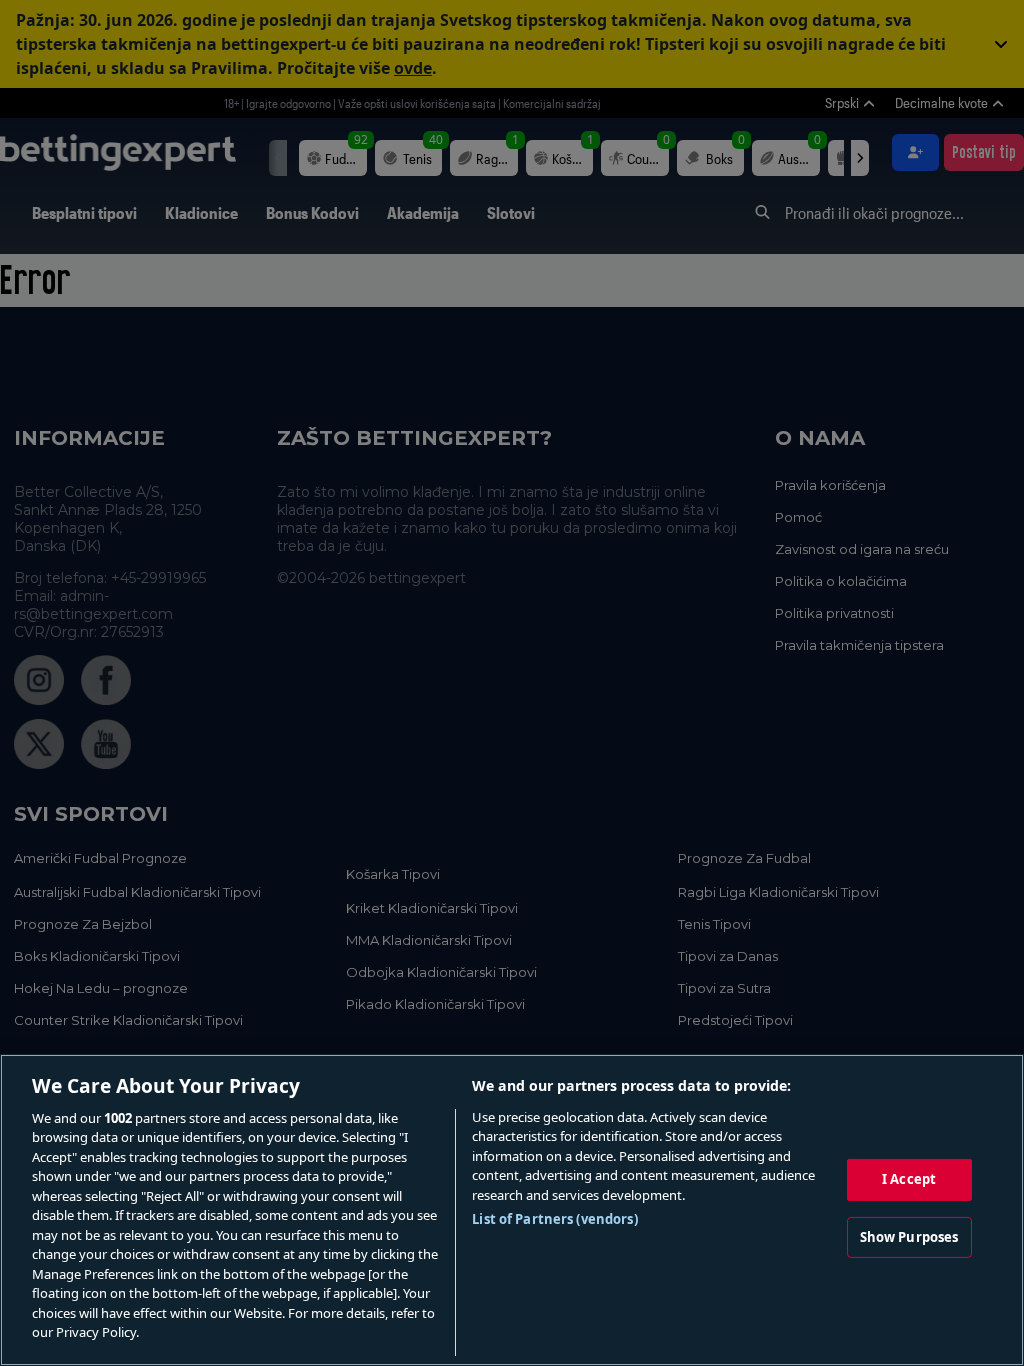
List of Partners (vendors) (554, 1219)
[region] (512, 1210)
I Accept (909, 1179)
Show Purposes (909, 1236)
